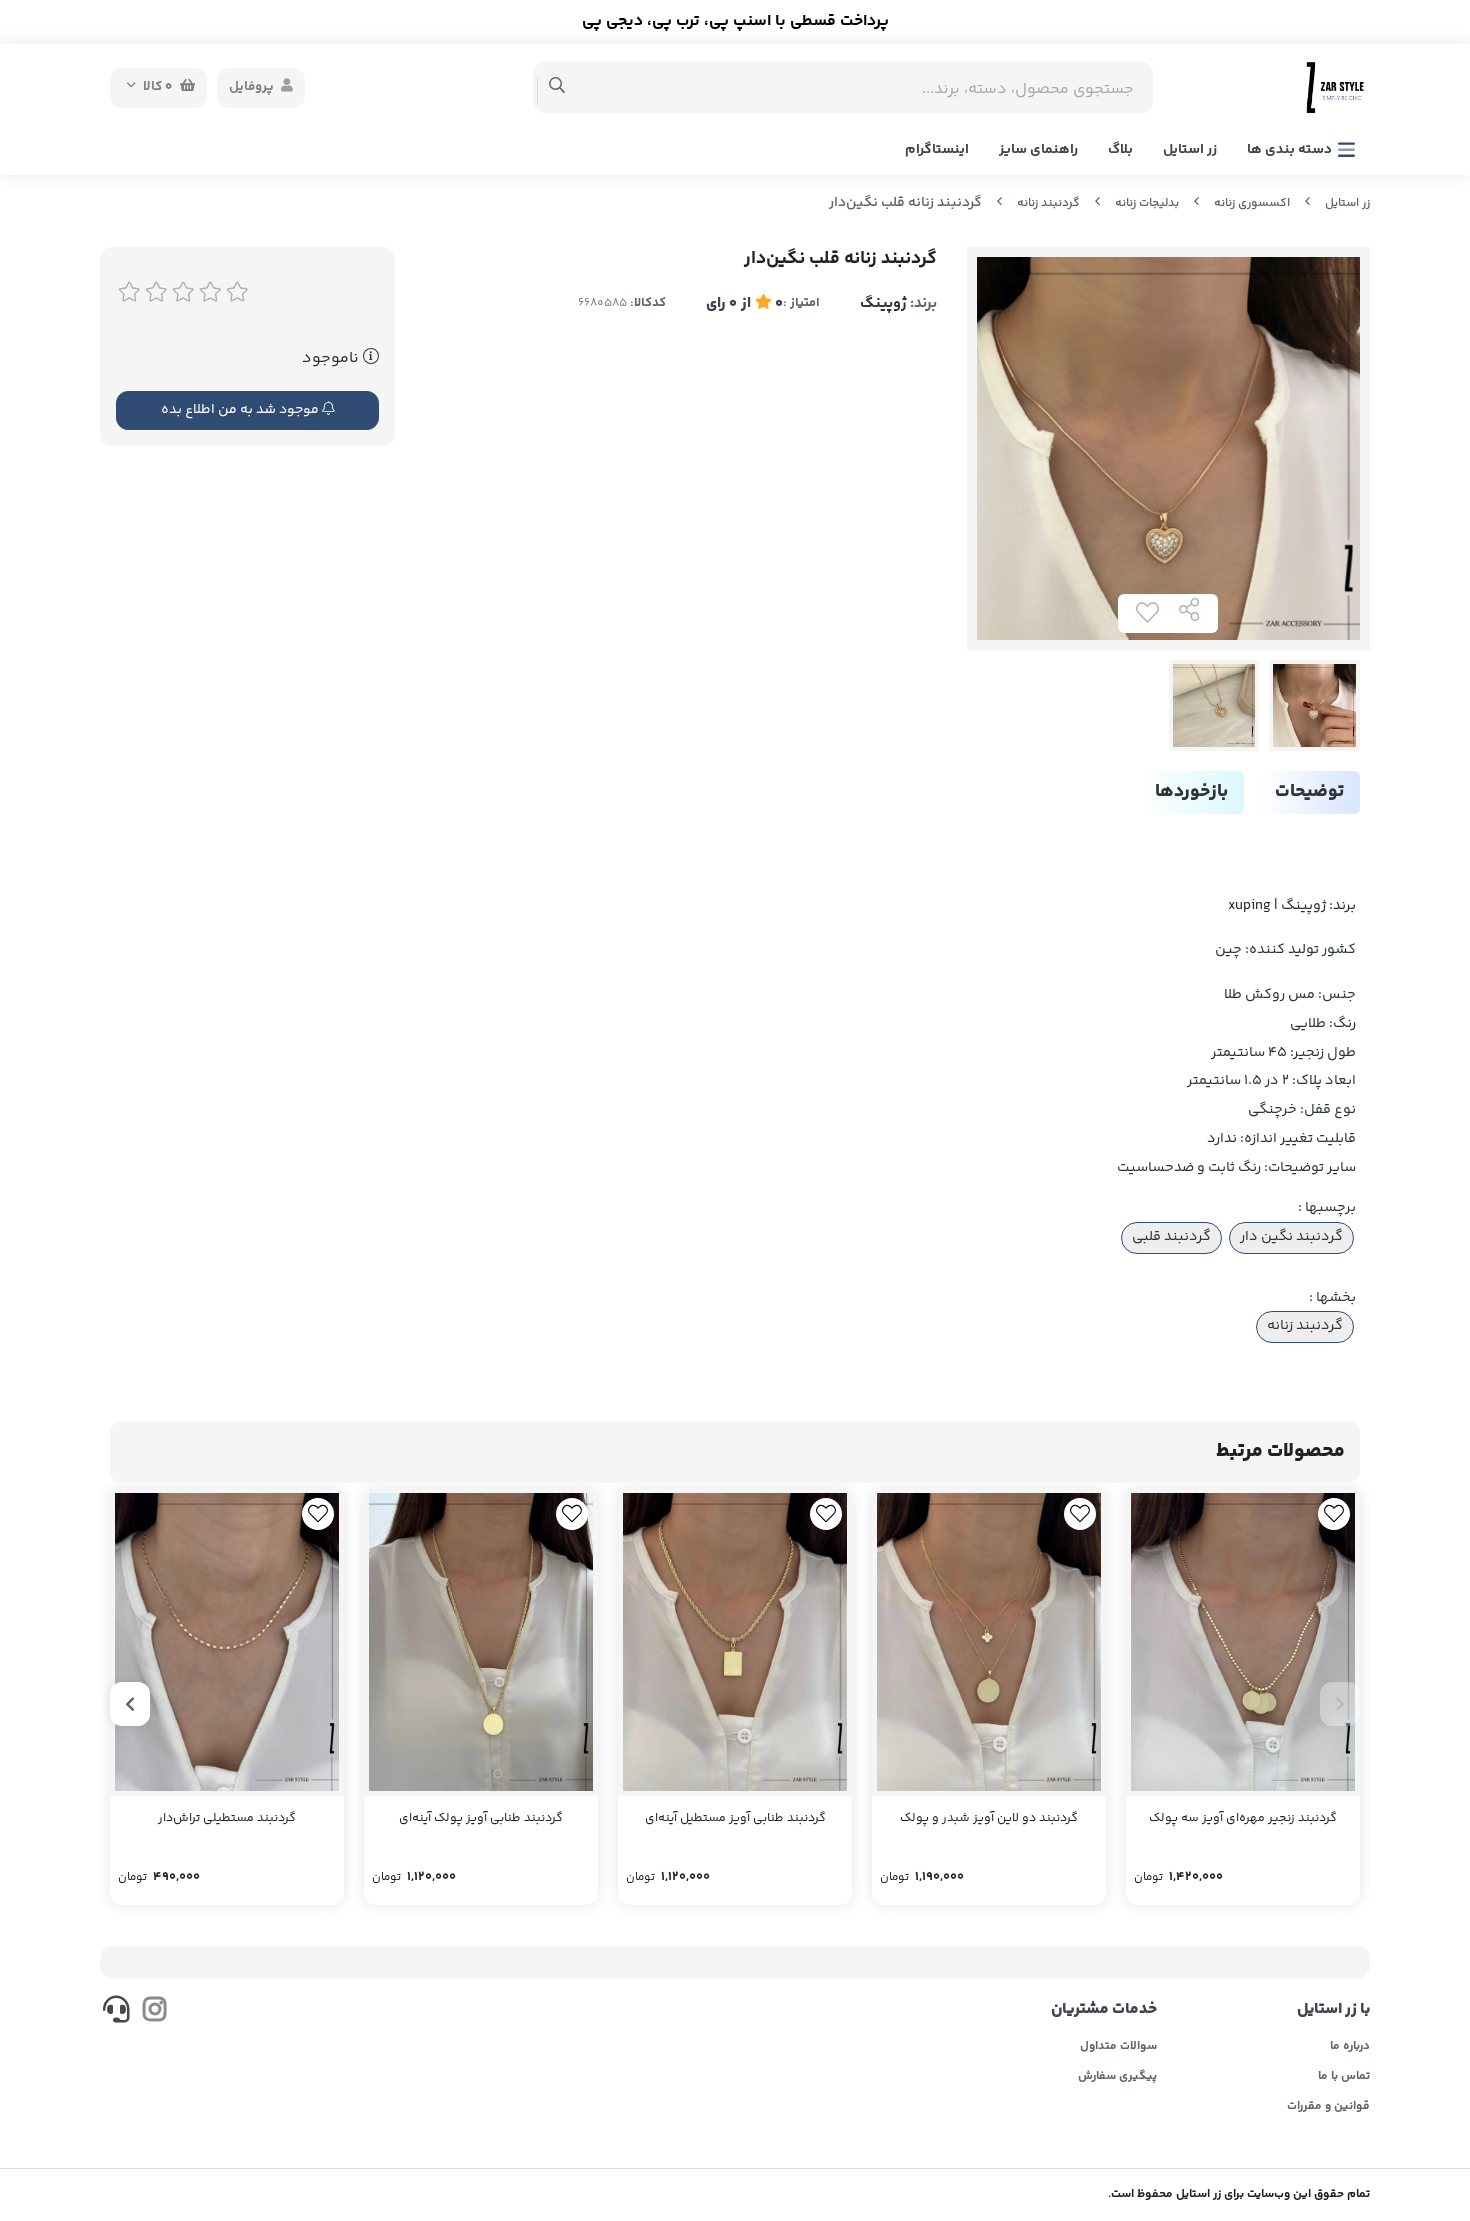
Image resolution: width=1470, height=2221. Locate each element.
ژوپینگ (883, 303)
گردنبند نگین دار (1291, 1237)
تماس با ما (1344, 2077)
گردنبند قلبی (1171, 1237)
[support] (116, 2013)
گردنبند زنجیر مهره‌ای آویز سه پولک (1243, 1818)
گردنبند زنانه (1048, 203)
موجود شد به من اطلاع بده (241, 410)
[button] (1340, 1704)
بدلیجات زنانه (1147, 203)
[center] (557, 88)
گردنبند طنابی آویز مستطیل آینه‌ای (735, 1818)
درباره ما (1350, 2047)
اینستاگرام (937, 150)
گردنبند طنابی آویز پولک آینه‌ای (481, 1818)
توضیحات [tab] (1309, 792)
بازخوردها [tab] (1191, 792)
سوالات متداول (1118, 2047)
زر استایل (1190, 150)
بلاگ (1120, 150)
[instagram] (153, 2013)
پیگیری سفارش (1117, 2077)
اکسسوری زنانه (1252, 203)
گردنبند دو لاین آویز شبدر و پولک (989, 1818)
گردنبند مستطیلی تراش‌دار (227, 1818)
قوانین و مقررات (1328, 2107)
